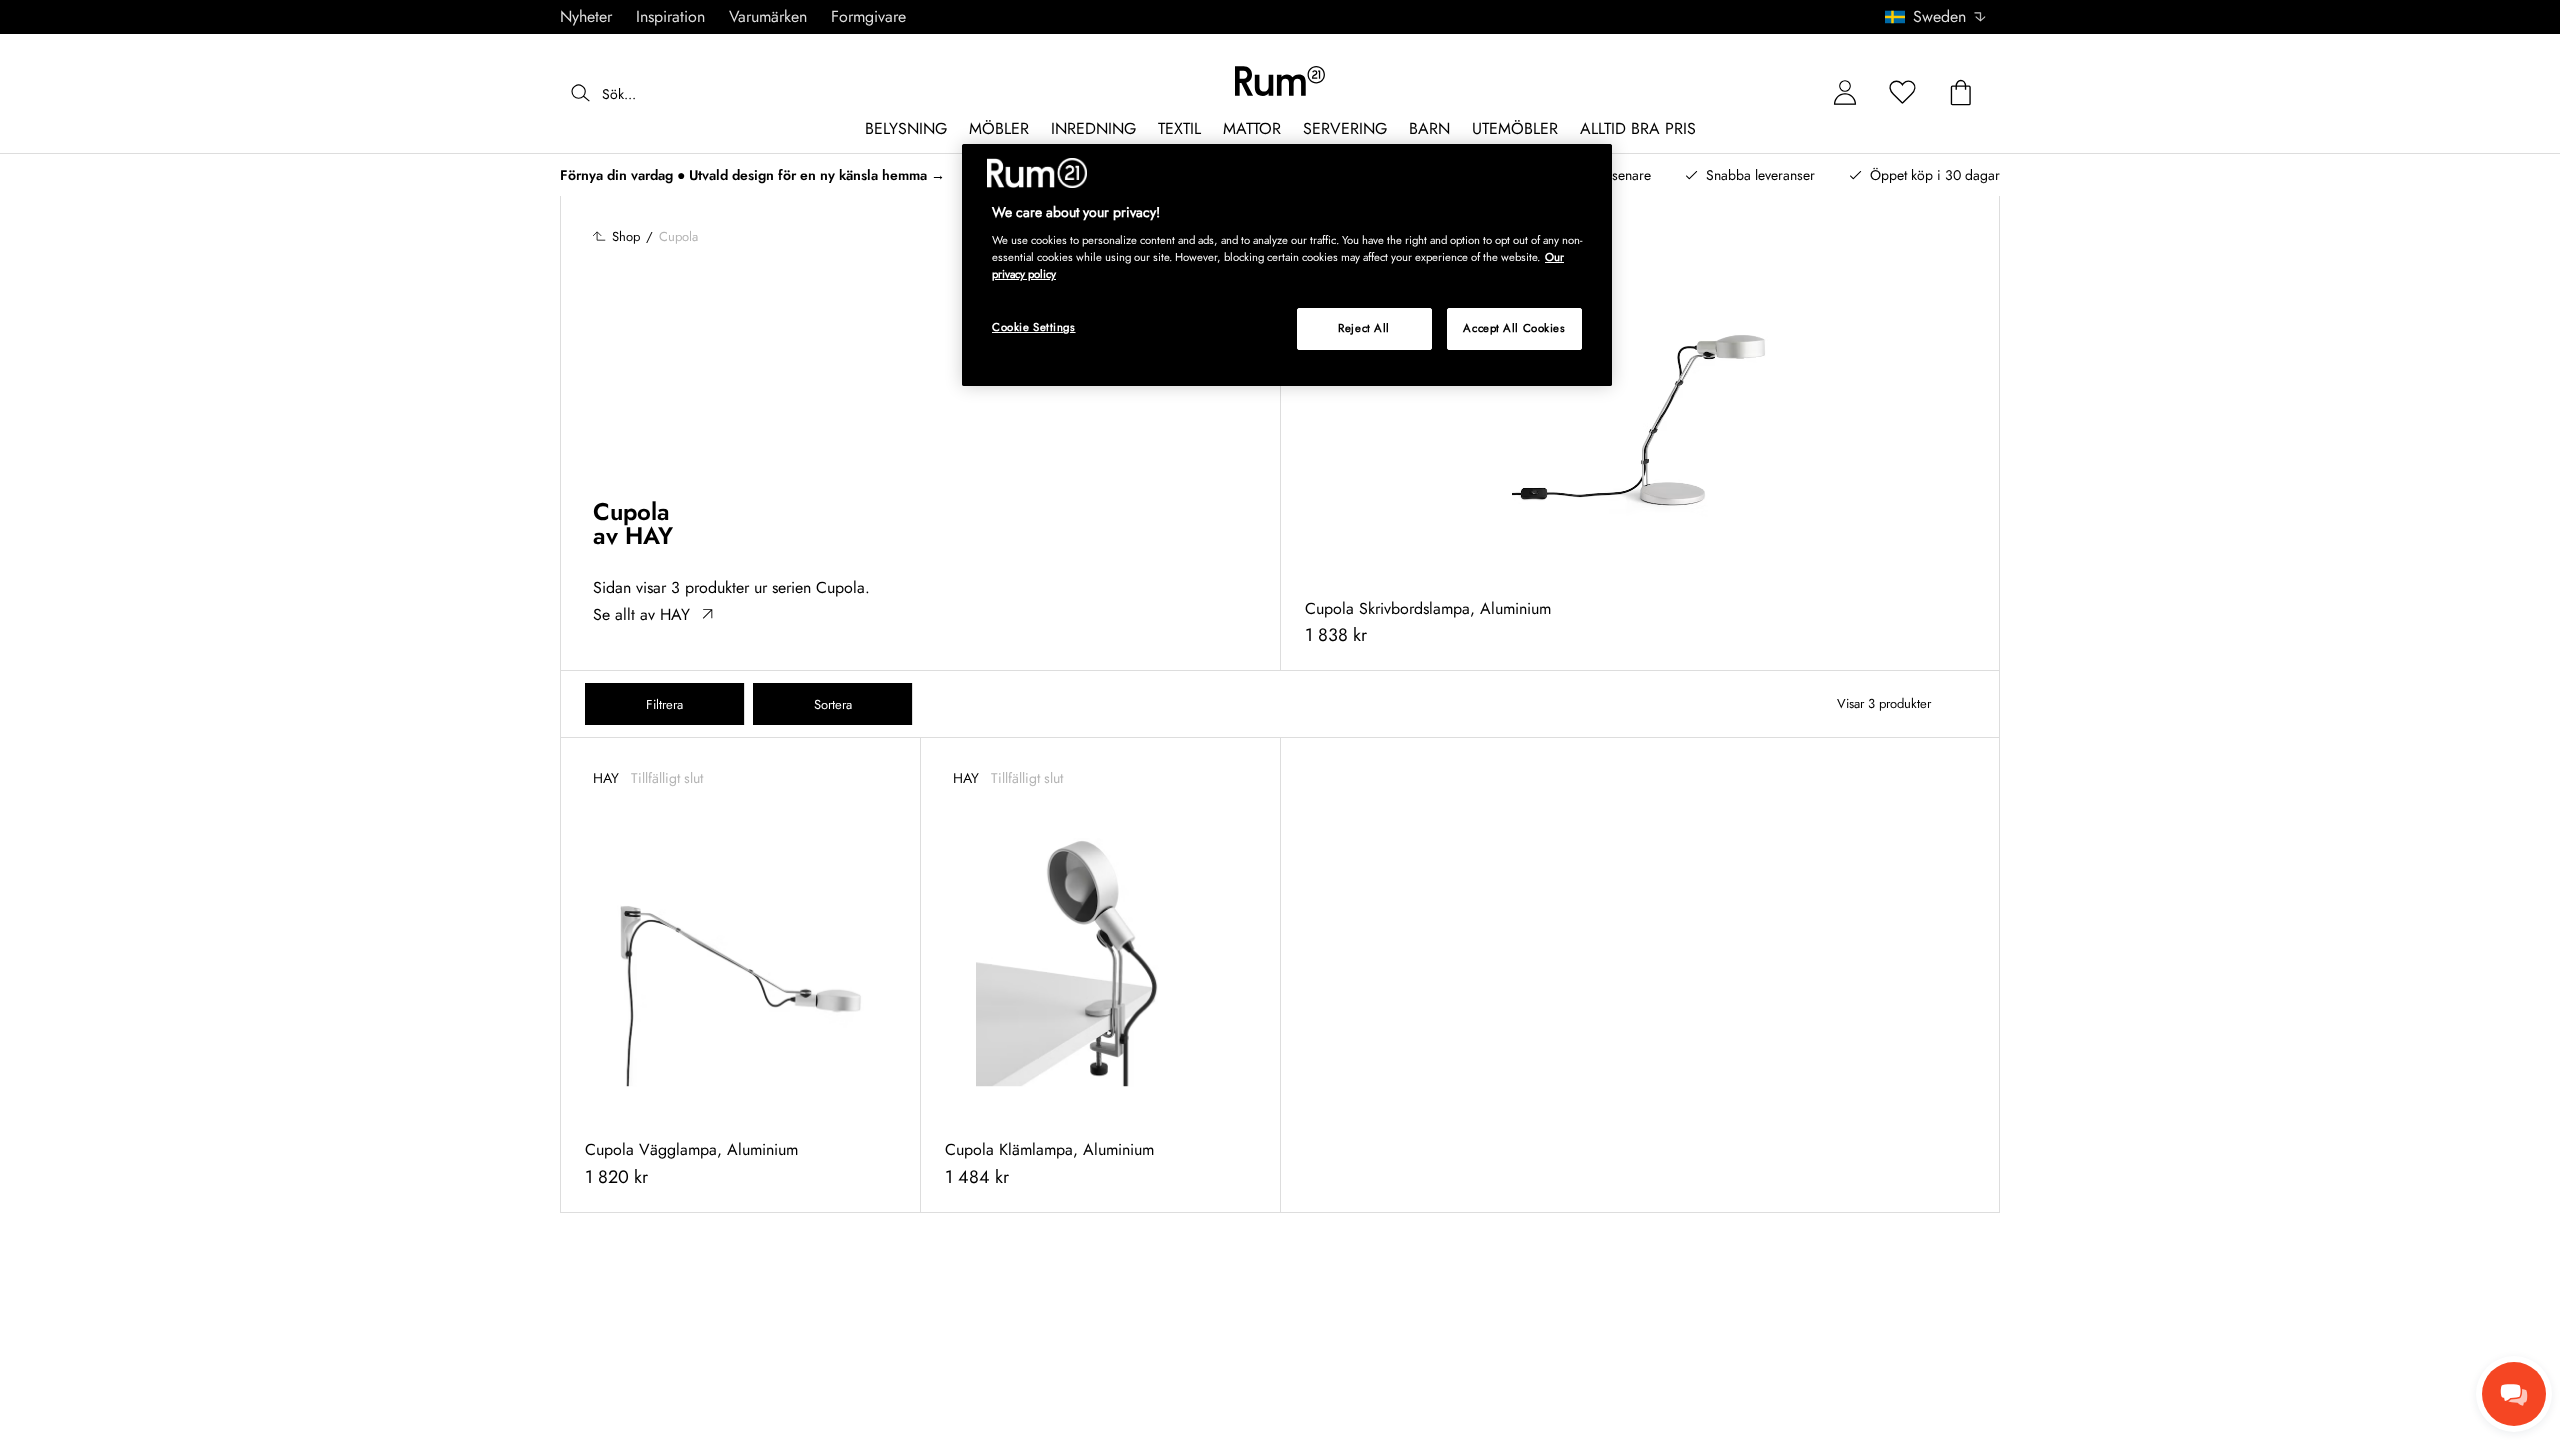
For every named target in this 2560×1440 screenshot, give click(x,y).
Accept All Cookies (1514, 328)
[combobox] (1936, 17)
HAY (649, 535)
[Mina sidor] (1845, 93)
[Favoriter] (1903, 93)
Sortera (833, 704)
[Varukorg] (1961, 93)
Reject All (1364, 328)
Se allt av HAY (641, 614)
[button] (1942, 17)
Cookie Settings (1034, 327)
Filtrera (664, 704)
